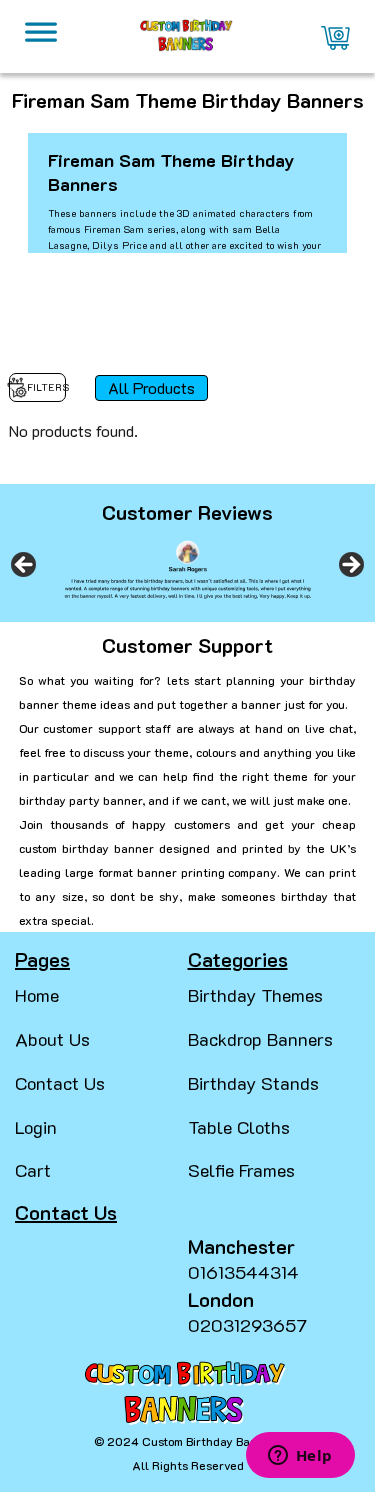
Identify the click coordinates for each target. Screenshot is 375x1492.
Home (37, 995)
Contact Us (60, 1083)
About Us (52, 1039)
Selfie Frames (241, 1170)
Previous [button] (25, 566)
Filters (46, 387)
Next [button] (350, 566)
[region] (187, 571)
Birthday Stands (253, 1083)
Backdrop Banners (260, 1039)
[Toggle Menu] (41, 37)
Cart (33, 1170)
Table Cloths (239, 1127)
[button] (24, 1452)
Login (36, 1127)
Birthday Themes (255, 995)
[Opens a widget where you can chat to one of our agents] (300, 1457)
